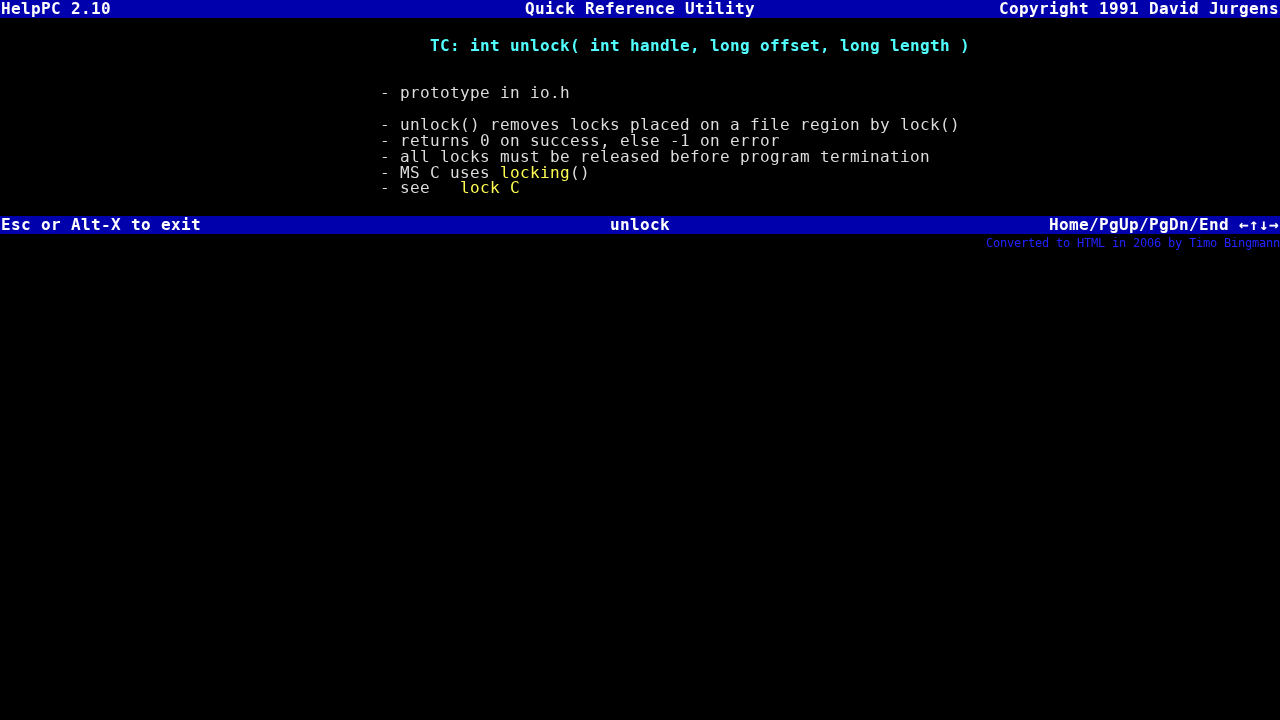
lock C (490, 187)
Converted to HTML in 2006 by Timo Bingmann (1133, 243)
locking (535, 172)
